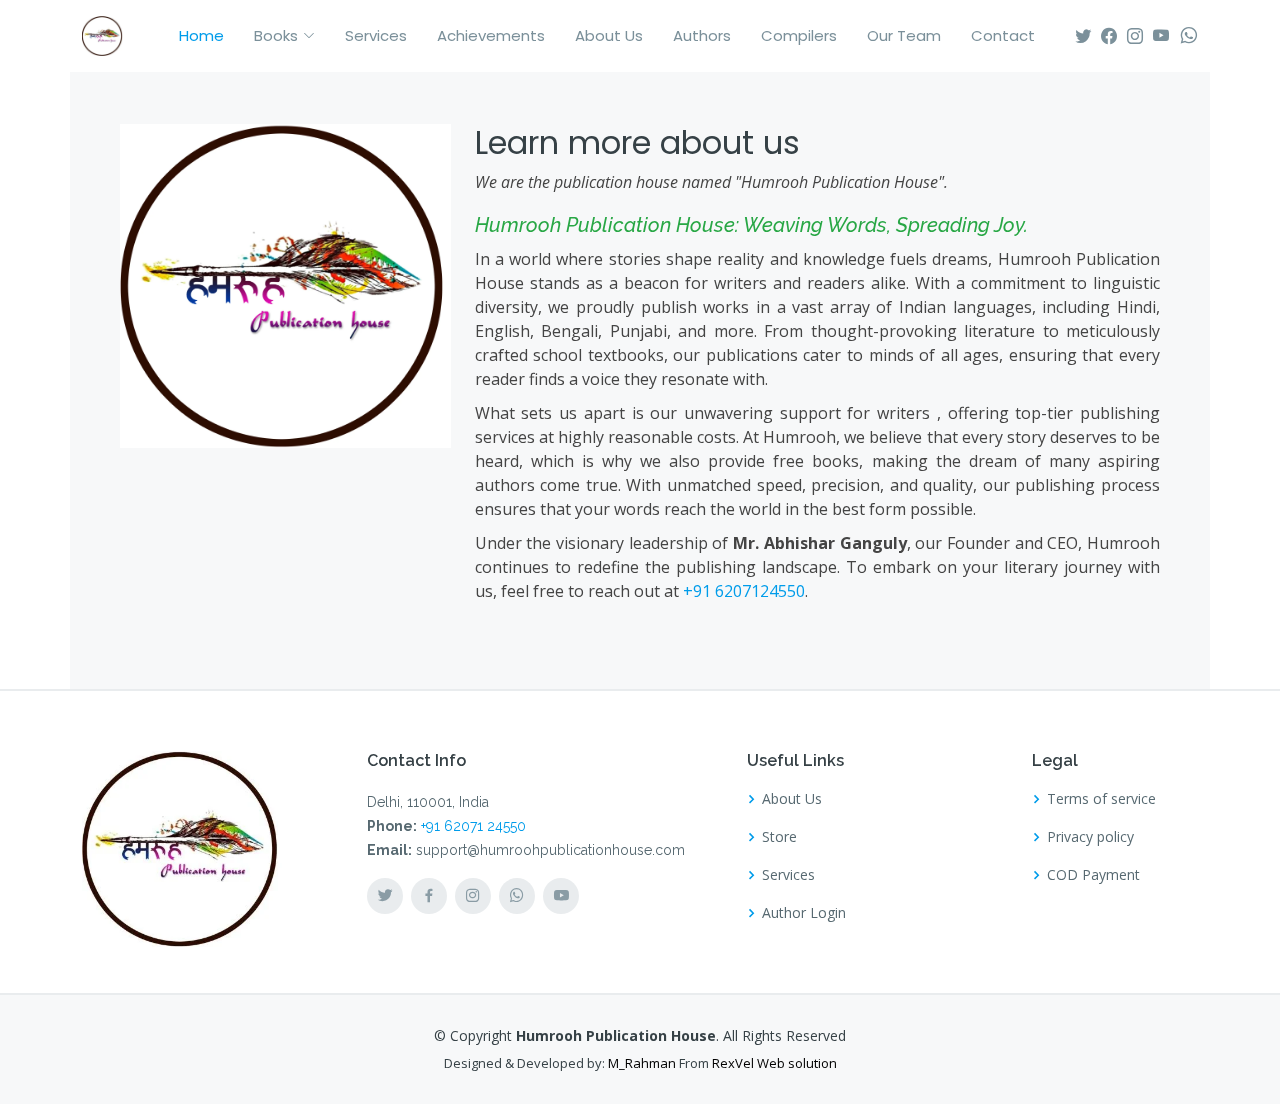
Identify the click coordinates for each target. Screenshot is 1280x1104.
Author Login (804, 913)
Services (376, 35)
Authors (702, 35)
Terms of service (1101, 799)
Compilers (799, 35)
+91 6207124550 (744, 591)
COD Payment (1093, 875)
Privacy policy (1090, 837)
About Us (609, 35)
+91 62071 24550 (473, 826)
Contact (1003, 35)
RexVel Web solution (774, 1063)
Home (201, 35)
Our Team (904, 35)
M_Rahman (642, 1063)
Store (779, 837)
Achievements (491, 35)
